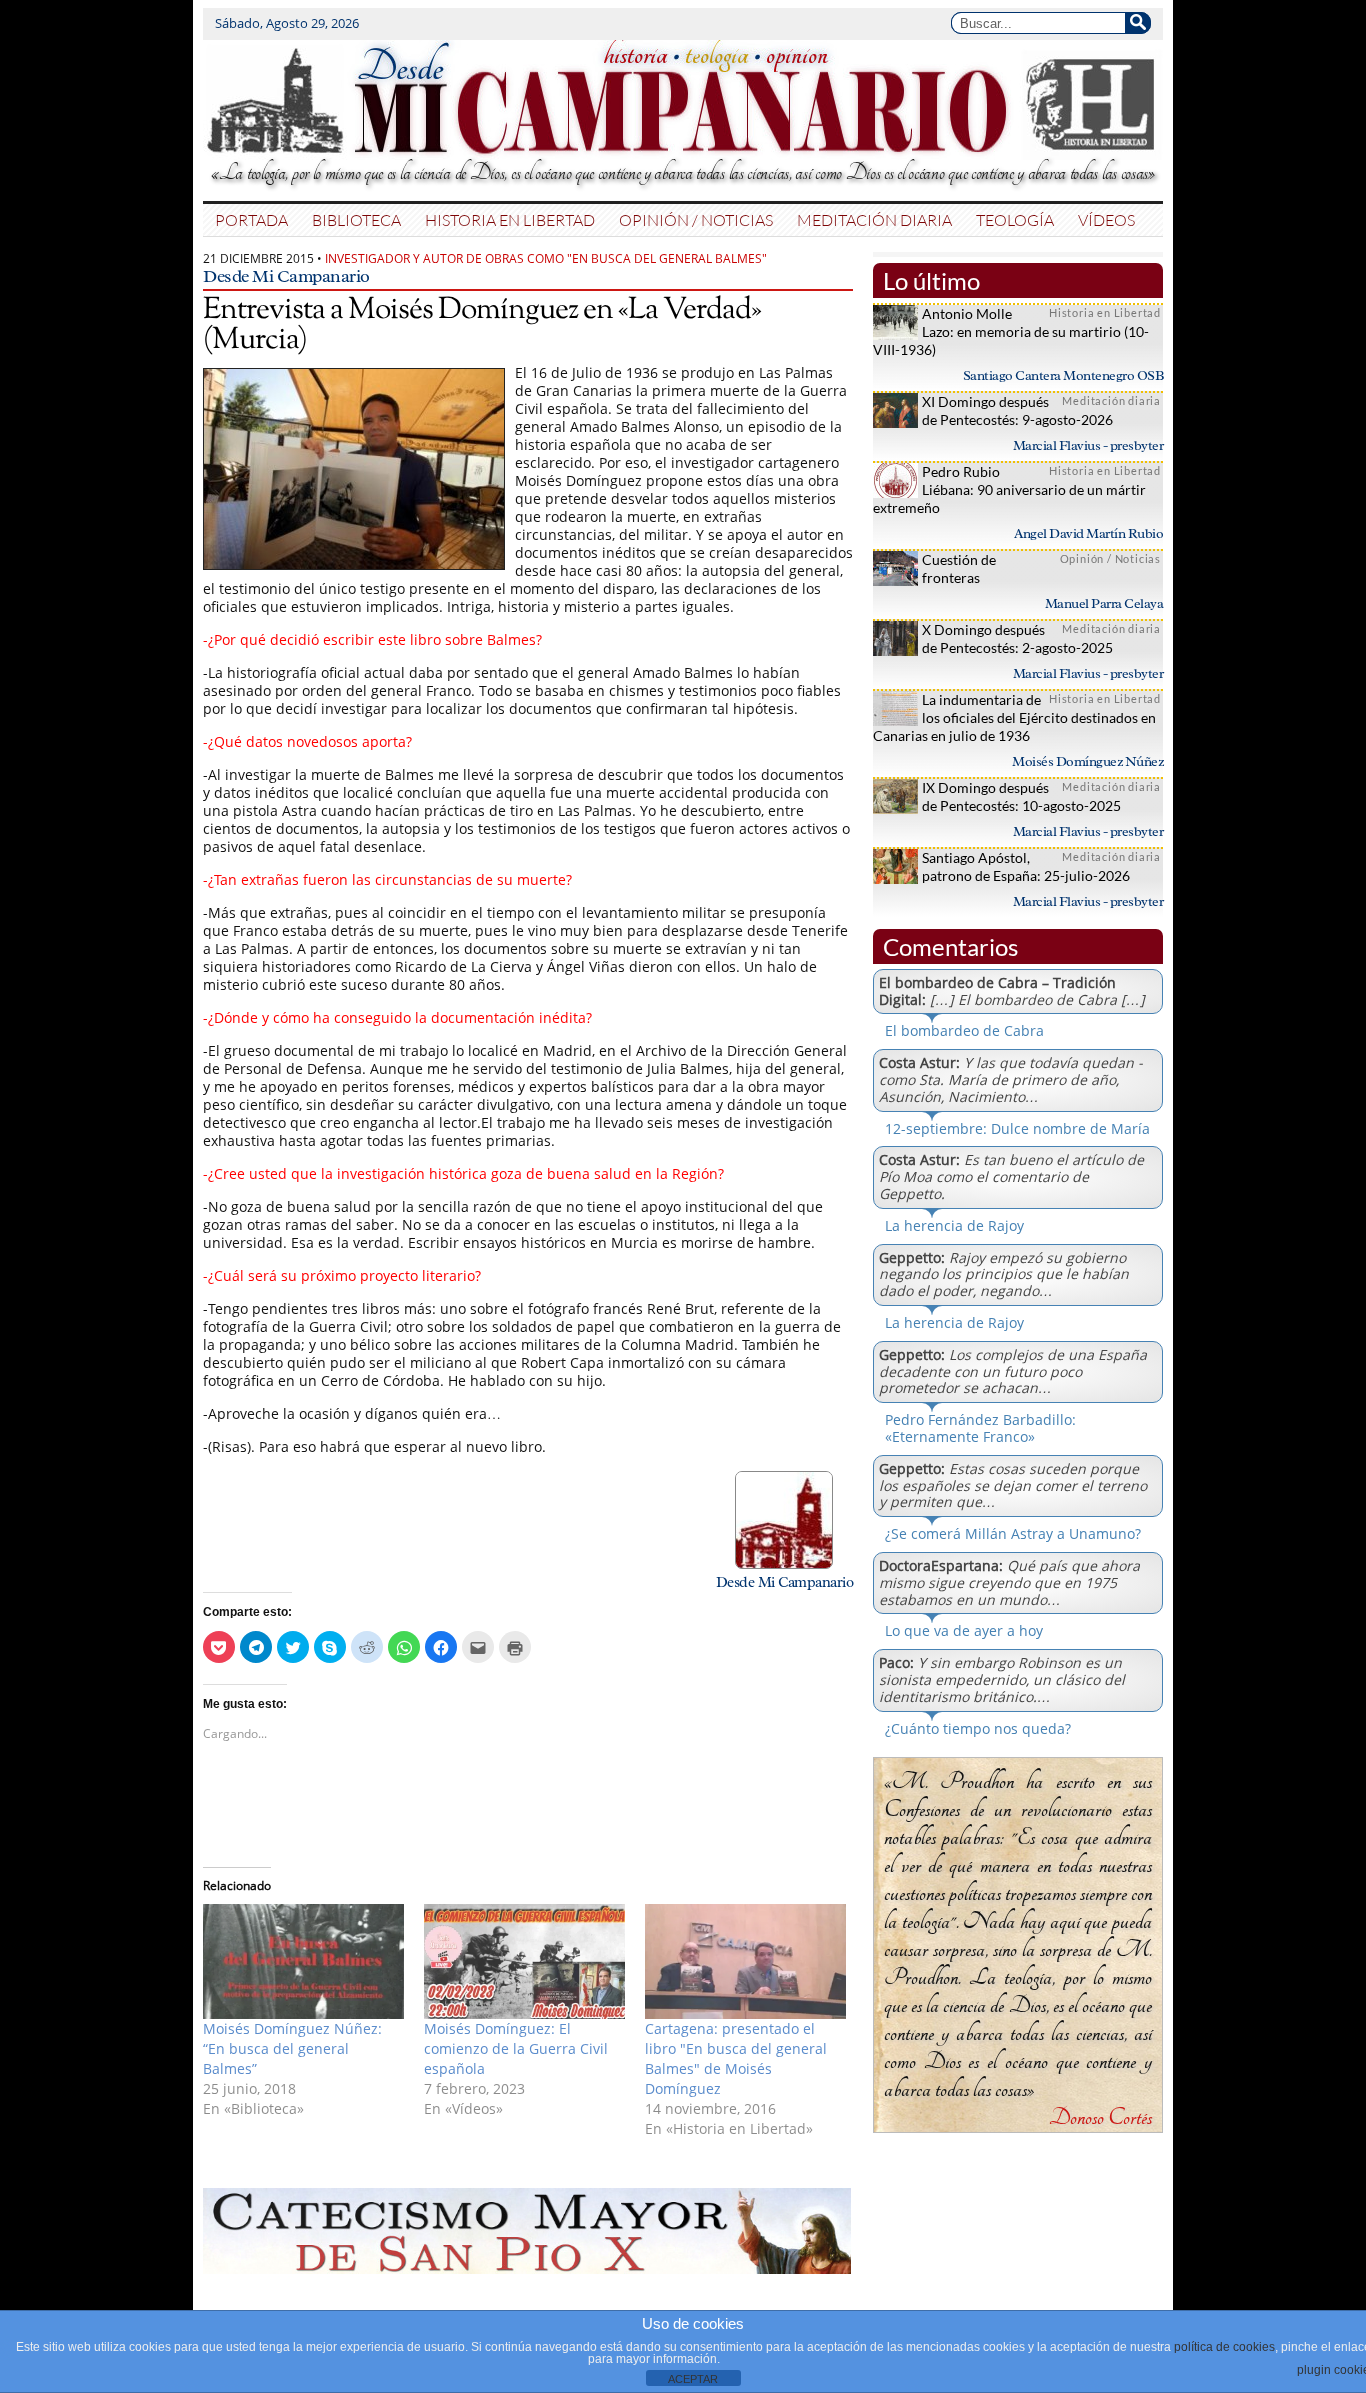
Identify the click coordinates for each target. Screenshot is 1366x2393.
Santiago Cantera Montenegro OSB (1063, 375)
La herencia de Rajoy (954, 1225)
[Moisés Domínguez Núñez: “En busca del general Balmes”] (303, 1961)
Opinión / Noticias (696, 219)
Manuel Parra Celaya (1104, 603)
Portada (251, 219)
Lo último (931, 280)
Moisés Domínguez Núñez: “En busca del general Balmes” (292, 2048)
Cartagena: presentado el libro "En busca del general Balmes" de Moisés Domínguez (736, 2058)
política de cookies (1224, 2347)
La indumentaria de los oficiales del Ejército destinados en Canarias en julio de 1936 (1014, 717)
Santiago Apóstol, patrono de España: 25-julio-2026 (1026, 866)
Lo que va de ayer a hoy (964, 1630)
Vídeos (1106, 219)
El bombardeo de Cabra (964, 1030)
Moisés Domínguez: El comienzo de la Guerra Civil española (516, 2048)
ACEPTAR (693, 2379)
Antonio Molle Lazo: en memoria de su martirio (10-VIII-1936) (1011, 331)
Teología (1015, 219)
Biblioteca (356, 219)
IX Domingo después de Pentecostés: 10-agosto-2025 (1021, 796)
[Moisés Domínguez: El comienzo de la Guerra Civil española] (524, 1961)
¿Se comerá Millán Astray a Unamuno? (1013, 1533)
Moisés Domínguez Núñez (1087, 761)
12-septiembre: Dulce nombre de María (1017, 1128)
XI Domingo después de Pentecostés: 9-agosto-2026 (1017, 410)
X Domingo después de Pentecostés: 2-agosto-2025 (1017, 638)
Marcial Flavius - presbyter (1088, 445)
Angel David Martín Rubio (1088, 533)
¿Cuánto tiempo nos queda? (978, 1728)
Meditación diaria (874, 219)
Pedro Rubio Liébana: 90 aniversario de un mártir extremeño (1009, 489)
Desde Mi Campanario (286, 276)
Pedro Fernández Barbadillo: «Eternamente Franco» (980, 1428)
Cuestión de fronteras (959, 568)
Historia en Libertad (510, 219)
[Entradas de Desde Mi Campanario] (784, 1563)
